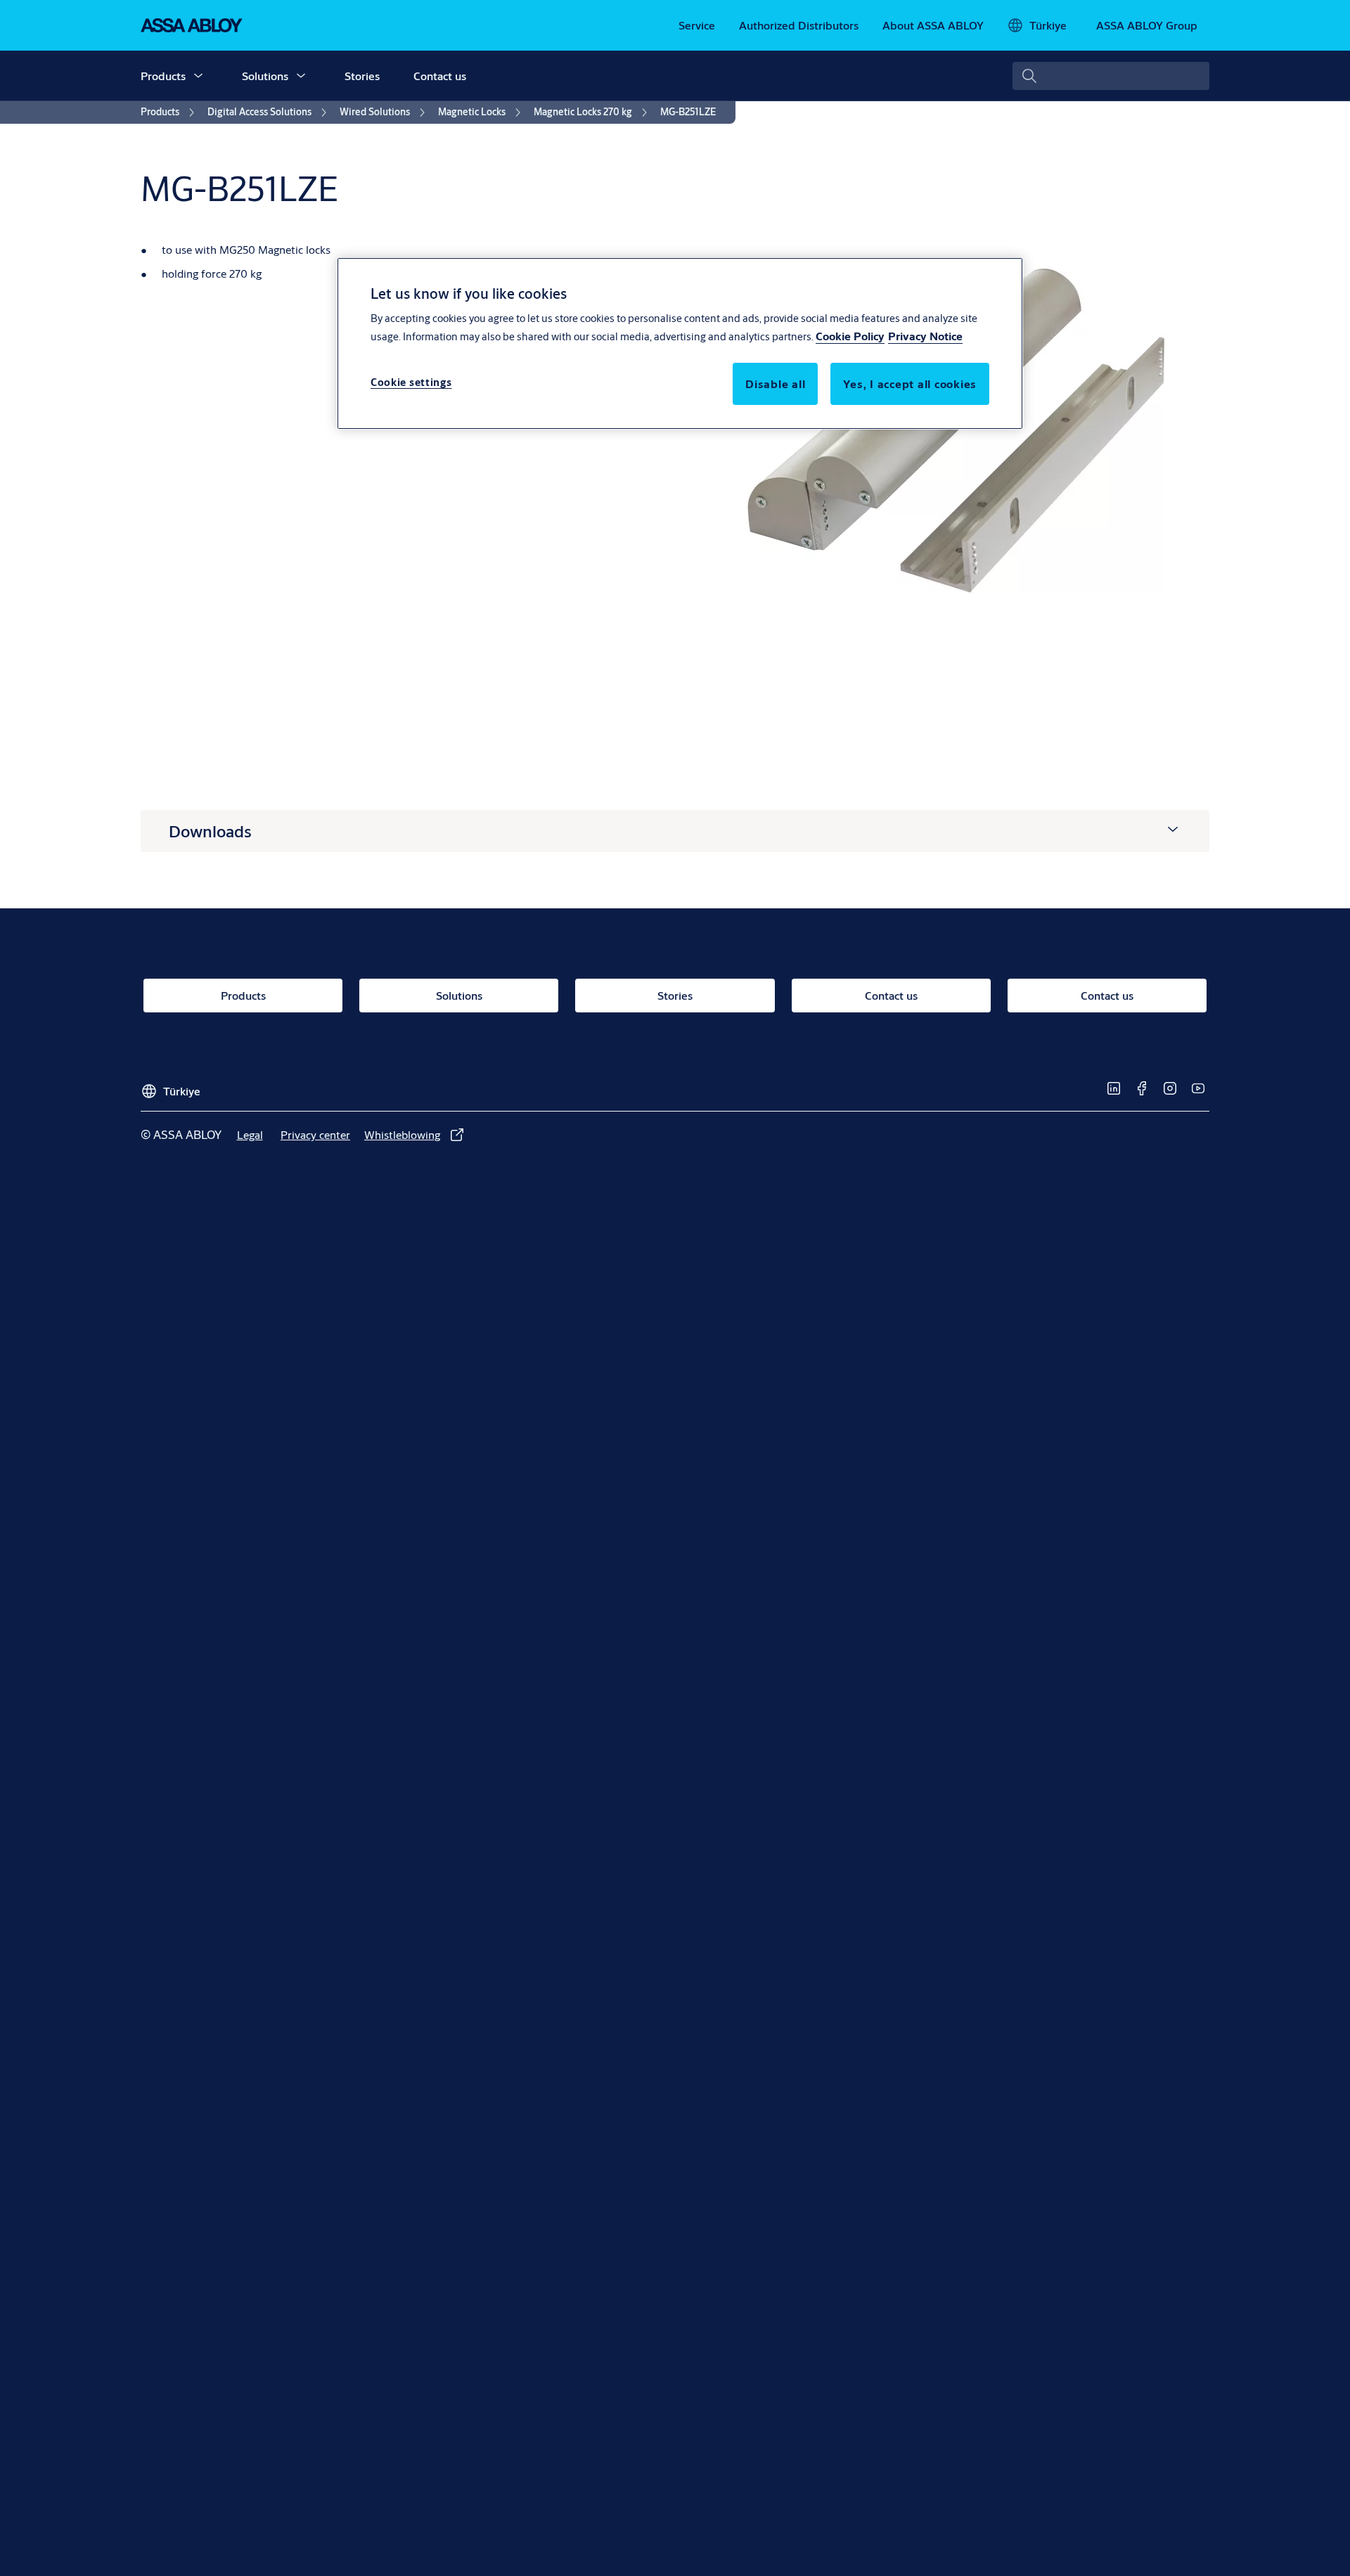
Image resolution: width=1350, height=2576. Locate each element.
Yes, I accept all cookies (910, 384)
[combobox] (1111, 76)
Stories (362, 76)
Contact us (440, 76)
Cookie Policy (850, 336)
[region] (680, 343)
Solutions (265, 76)
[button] (198, 76)
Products (163, 76)
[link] (697, 25)
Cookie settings (411, 382)
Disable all (775, 384)
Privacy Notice (925, 336)
